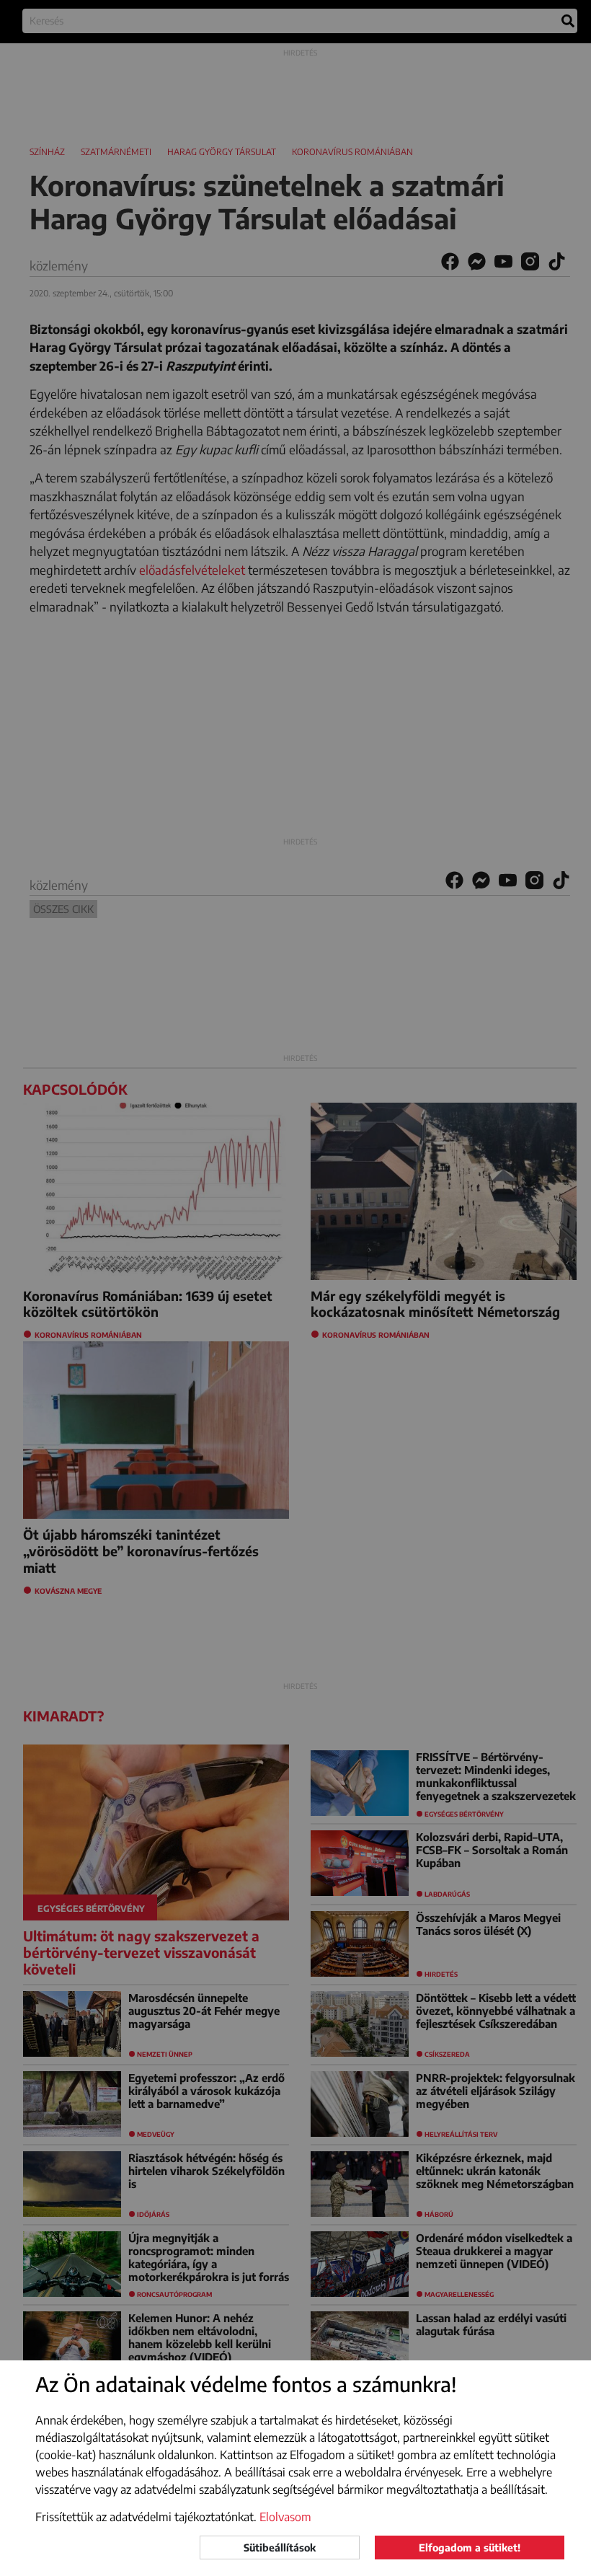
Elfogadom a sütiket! (470, 2548)
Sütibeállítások (280, 2548)
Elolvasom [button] (285, 2517)
